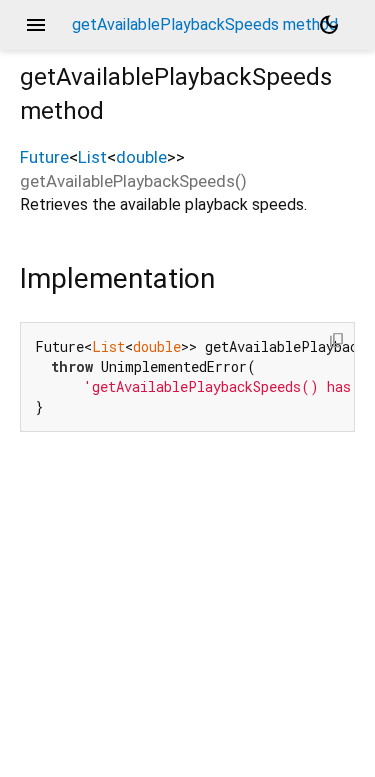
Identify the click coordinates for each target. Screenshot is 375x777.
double (141, 157)
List (92, 157)
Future (44, 157)
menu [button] (36, 25)
